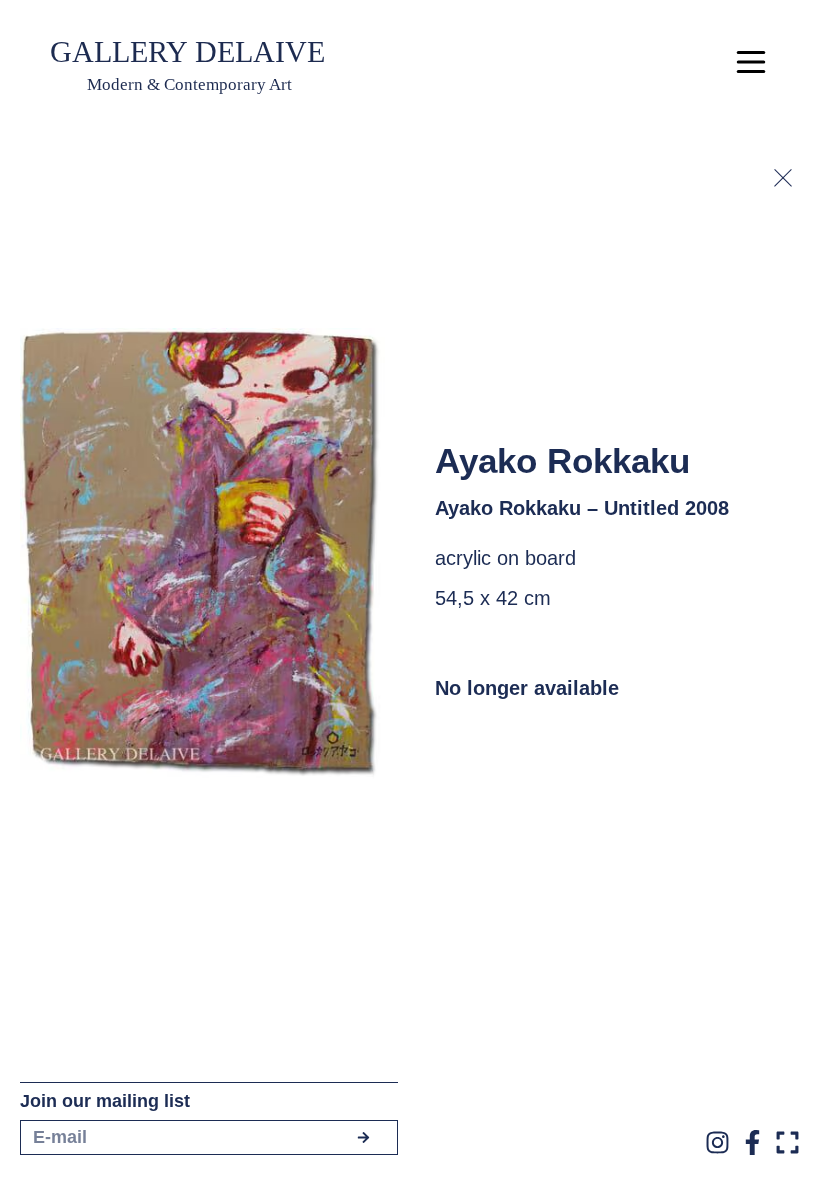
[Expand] (787, 1142)
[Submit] (363, 1137)
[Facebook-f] (752, 1142)
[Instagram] (717, 1142)
